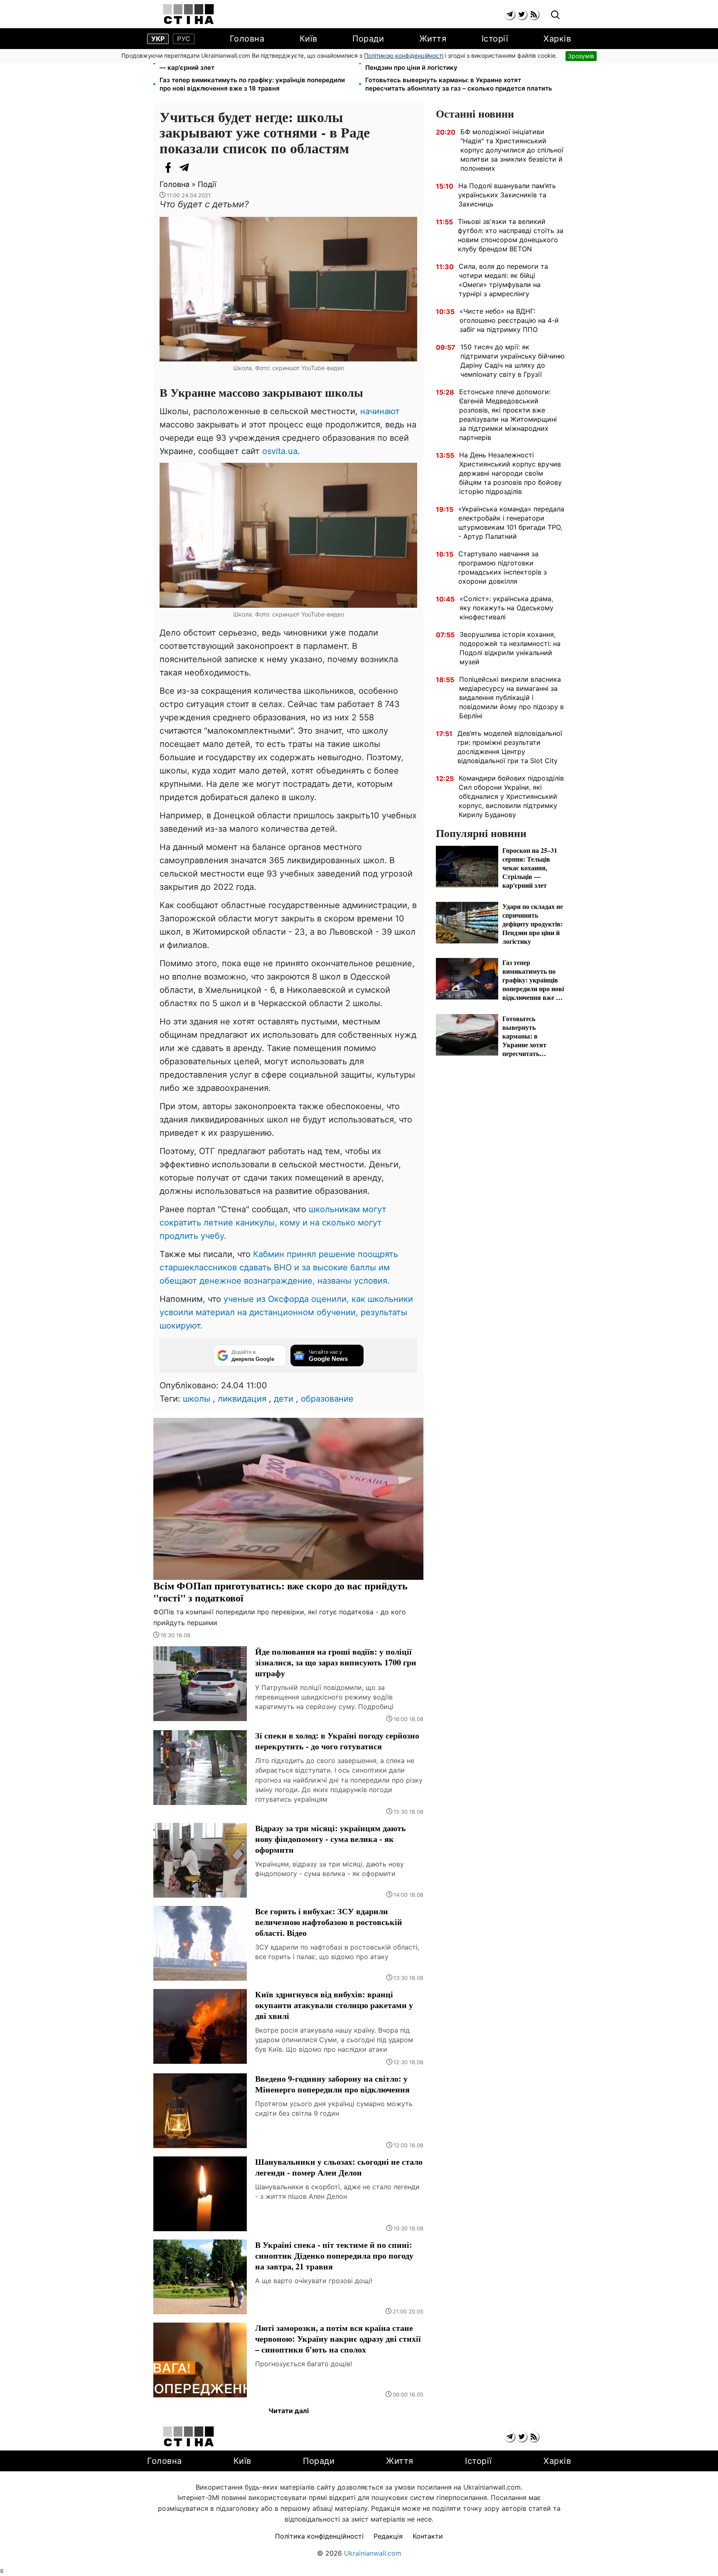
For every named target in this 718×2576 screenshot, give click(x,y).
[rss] (534, 14)
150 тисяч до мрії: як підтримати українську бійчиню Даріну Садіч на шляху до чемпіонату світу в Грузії (513, 361)
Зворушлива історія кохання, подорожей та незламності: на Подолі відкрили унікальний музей (510, 648)
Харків (557, 39)
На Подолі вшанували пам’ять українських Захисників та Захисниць (507, 195)
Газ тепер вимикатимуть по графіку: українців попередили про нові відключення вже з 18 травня (252, 84)
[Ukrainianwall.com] (188, 14)
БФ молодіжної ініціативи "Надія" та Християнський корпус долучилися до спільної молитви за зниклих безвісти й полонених (512, 150)
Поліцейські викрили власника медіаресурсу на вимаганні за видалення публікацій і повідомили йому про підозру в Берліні (511, 697)
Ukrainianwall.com (373, 2553)
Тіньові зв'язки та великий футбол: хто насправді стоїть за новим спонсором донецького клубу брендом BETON (511, 235)
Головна (247, 39)
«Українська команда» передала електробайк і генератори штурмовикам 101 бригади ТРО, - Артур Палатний (511, 523)
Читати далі (289, 2411)
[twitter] (522, 14)
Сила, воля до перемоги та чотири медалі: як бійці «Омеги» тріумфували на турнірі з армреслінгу (503, 280)
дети (284, 1399)
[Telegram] (184, 167)
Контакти (428, 2536)
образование (327, 1399)
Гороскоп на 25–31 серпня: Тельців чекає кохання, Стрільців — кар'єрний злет (255, 63)
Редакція (388, 2536)
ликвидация (242, 1399)
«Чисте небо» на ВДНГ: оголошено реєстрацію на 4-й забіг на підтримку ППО (509, 320)
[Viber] (201, 167)
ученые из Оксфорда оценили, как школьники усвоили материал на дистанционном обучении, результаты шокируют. (286, 1312)
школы (197, 1399)
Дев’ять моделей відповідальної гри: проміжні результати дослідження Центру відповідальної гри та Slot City (510, 747)
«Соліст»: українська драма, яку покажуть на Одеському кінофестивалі (507, 608)
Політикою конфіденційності (404, 55)
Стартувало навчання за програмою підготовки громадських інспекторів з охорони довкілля (503, 567)
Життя (433, 39)
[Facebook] (168, 167)
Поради (368, 39)
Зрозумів (581, 56)
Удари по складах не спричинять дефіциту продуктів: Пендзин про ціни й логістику (450, 63)
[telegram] (510, 14)
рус (184, 39)
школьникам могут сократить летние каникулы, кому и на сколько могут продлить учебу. (273, 1223)
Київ (309, 39)
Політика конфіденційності (319, 2536)
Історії (495, 39)
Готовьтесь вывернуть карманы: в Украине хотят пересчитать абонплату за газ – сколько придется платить (459, 84)
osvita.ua (280, 451)
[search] (555, 15)
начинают (380, 411)
